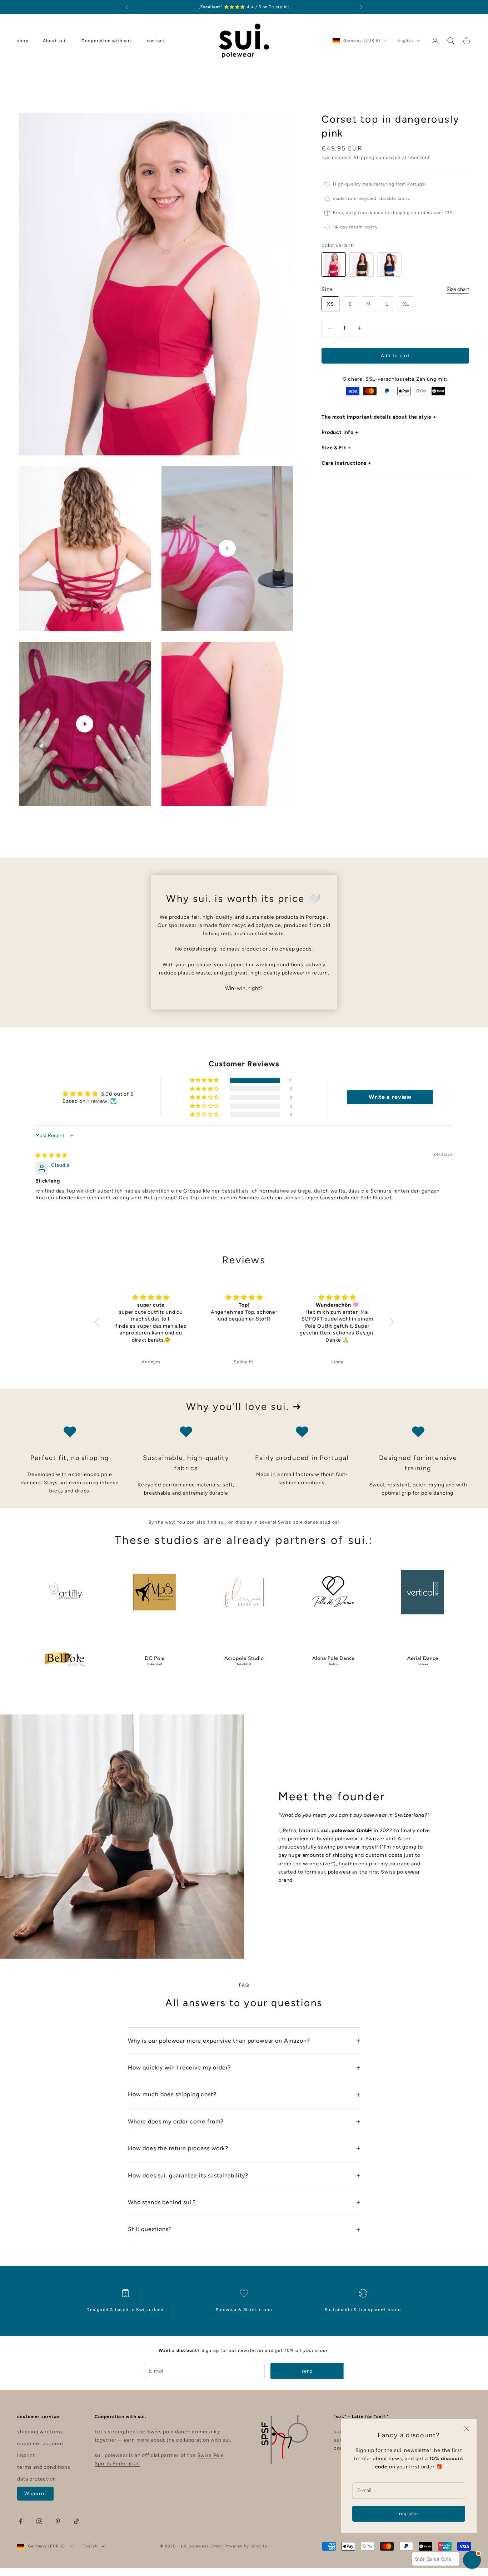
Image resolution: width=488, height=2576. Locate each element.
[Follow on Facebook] (21, 2521)
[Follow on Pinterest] (58, 2521)
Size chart (458, 289)
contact (156, 41)
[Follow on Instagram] (39, 2521)
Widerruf (35, 2494)
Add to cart (395, 356)
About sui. (55, 41)
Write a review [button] (390, 1097)
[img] (51, 1156)
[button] (205, 1080)
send (307, 2371)
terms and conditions (44, 2467)
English (405, 41)
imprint (26, 2455)
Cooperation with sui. (107, 41)
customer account (40, 2444)
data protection (37, 2479)
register (409, 2514)
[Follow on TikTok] (76, 2521)
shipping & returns (40, 2432)
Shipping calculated (377, 157)
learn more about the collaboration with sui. (177, 2440)
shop (23, 41)
